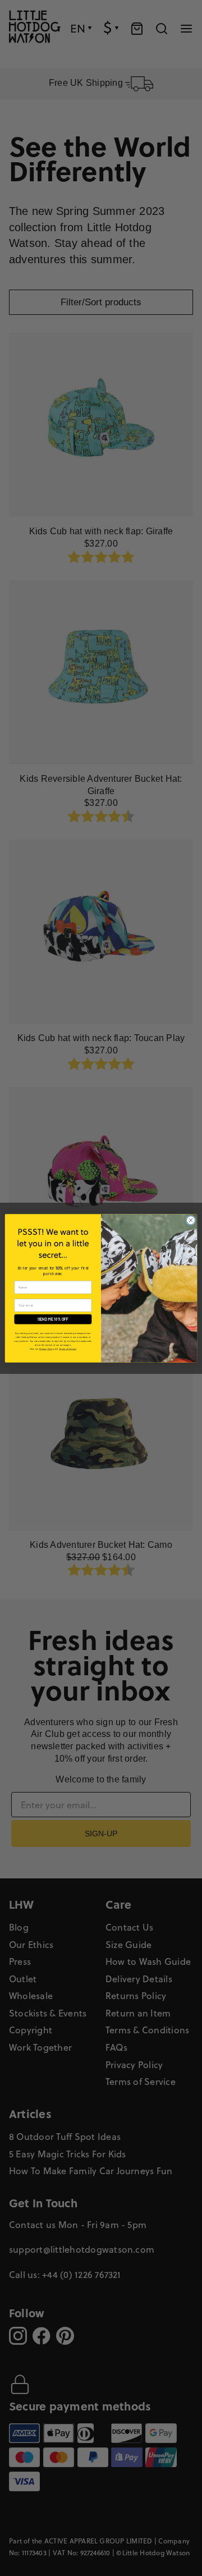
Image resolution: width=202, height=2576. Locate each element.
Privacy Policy (47, 1349)
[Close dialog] (190, 1220)
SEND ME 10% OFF (53, 1319)
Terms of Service (68, 1349)
